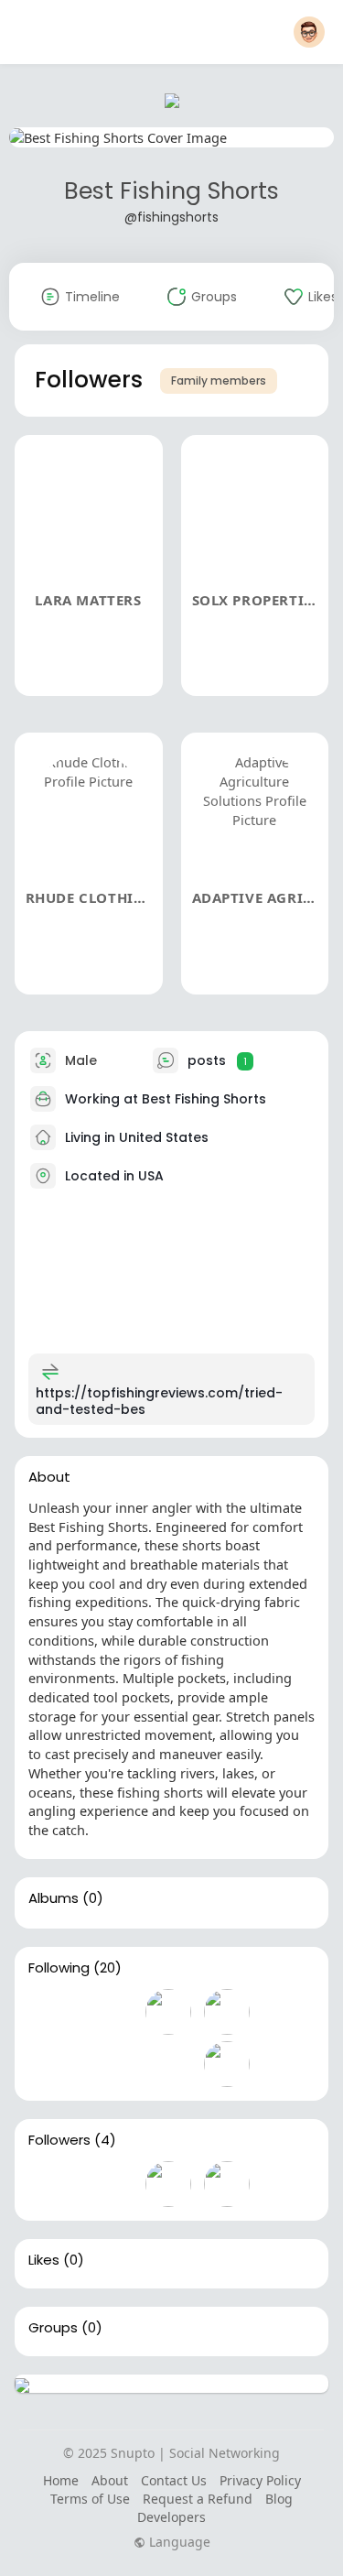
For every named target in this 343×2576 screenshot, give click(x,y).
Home (61, 2480)
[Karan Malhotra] (51, 2064)
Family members (219, 380)
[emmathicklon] (227, 2064)
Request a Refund (198, 2499)
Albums (54, 1898)
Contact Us (174, 2480)
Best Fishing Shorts (171, 191)
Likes (44, 2260)
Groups (53, 2328)
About (110, 2480)
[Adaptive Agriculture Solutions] (227, 2184)
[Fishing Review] (110, 2012)
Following (59, 1968)
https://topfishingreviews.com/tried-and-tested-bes (159, 1401)
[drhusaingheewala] (285, 2012)
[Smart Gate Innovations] (168, 2064)
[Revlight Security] (110, 2064)
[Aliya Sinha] (227, 2012)
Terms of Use (90, 2499)
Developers (171, 2517)
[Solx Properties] (110, 2184)
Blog (279, 2499)
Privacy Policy (260, 2480)
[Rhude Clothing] (168, 2184)
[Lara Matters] (51, 2184)
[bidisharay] (168, 2012)
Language (178, 2542)
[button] (309, 32)
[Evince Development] (51, 2012)
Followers (59, 2140)
